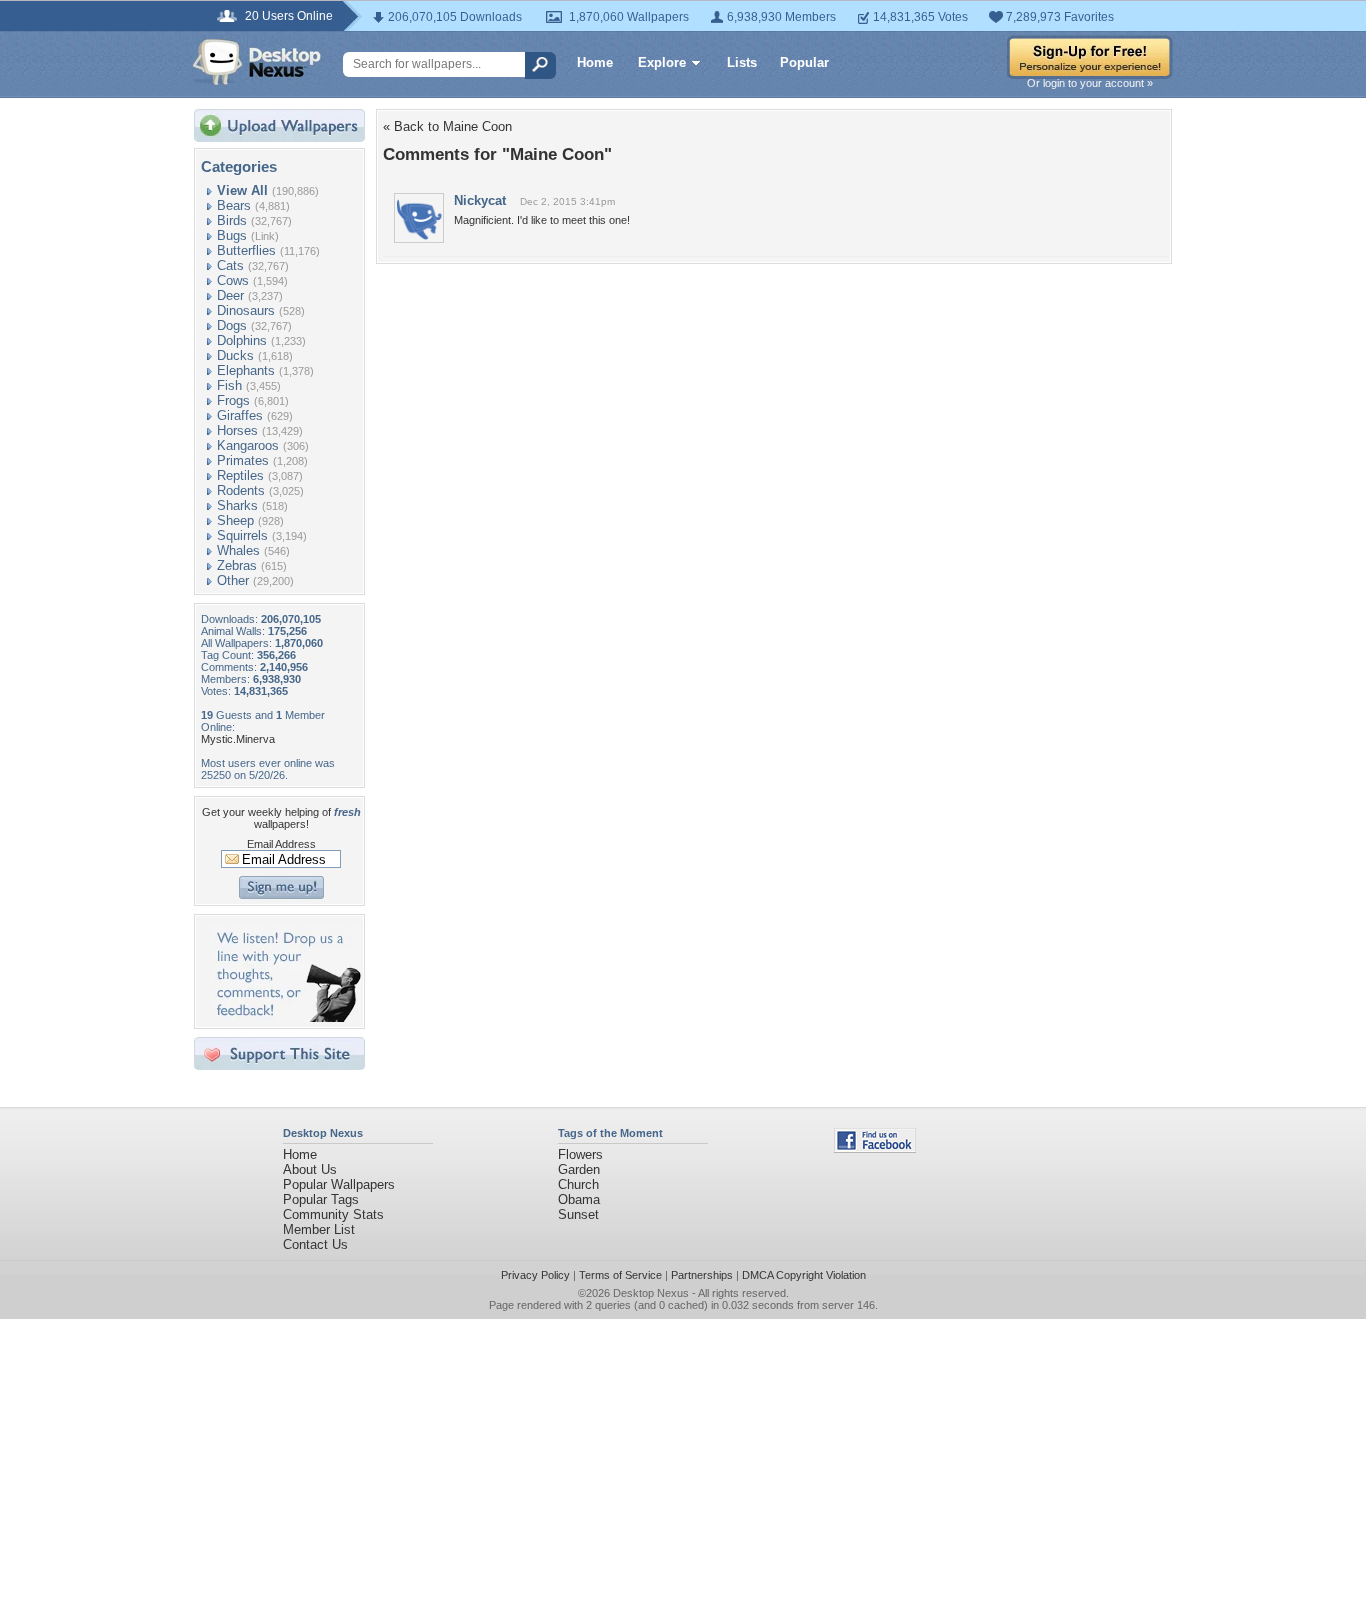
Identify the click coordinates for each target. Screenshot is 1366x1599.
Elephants (246, 370)
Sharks (237, 505)
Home (595, 62)
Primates (243, 460)
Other (233, 580)
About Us (310, 1169)
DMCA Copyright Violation (804, 1275)
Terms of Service (620, 1275)
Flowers (580, 1154)
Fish (229, 385)
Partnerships (702, 1275)
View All (242, 190)
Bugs (232, 235)
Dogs (232, 325)
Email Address (281, 844)
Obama (579, 1199)
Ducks (235, 355)
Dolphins (242, 340)
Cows (233, 280)
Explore (662, 62)
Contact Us (315, 1244)
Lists (742, 62)
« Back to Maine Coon (447, 126)
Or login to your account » (1090, 83)
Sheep (235, 520)
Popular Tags (321, 1199)
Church (578, 1184)
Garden (579, 1169)
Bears (234, 205)
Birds (232, 220)
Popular (804, 62)
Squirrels (242, 535)
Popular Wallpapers (339, 1184)
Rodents (241, 490)
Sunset (578, 1214)
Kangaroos (248, 445)
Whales (238, 550)
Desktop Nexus (651, 1293)
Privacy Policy (535, 1275)
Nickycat (480, 200)
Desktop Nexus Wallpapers (257, 62)
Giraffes (240, 415)
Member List (319, 1229)
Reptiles (240, 475)
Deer (230, 295)
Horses (237, 430)
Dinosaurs (246, 310)
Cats (230, 265)
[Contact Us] (285, 1017)
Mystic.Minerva (238, 739)
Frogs (233, 400)
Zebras (237, 565)
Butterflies (246, 250)
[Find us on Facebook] (875, 1148)
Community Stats (333, 1214)
